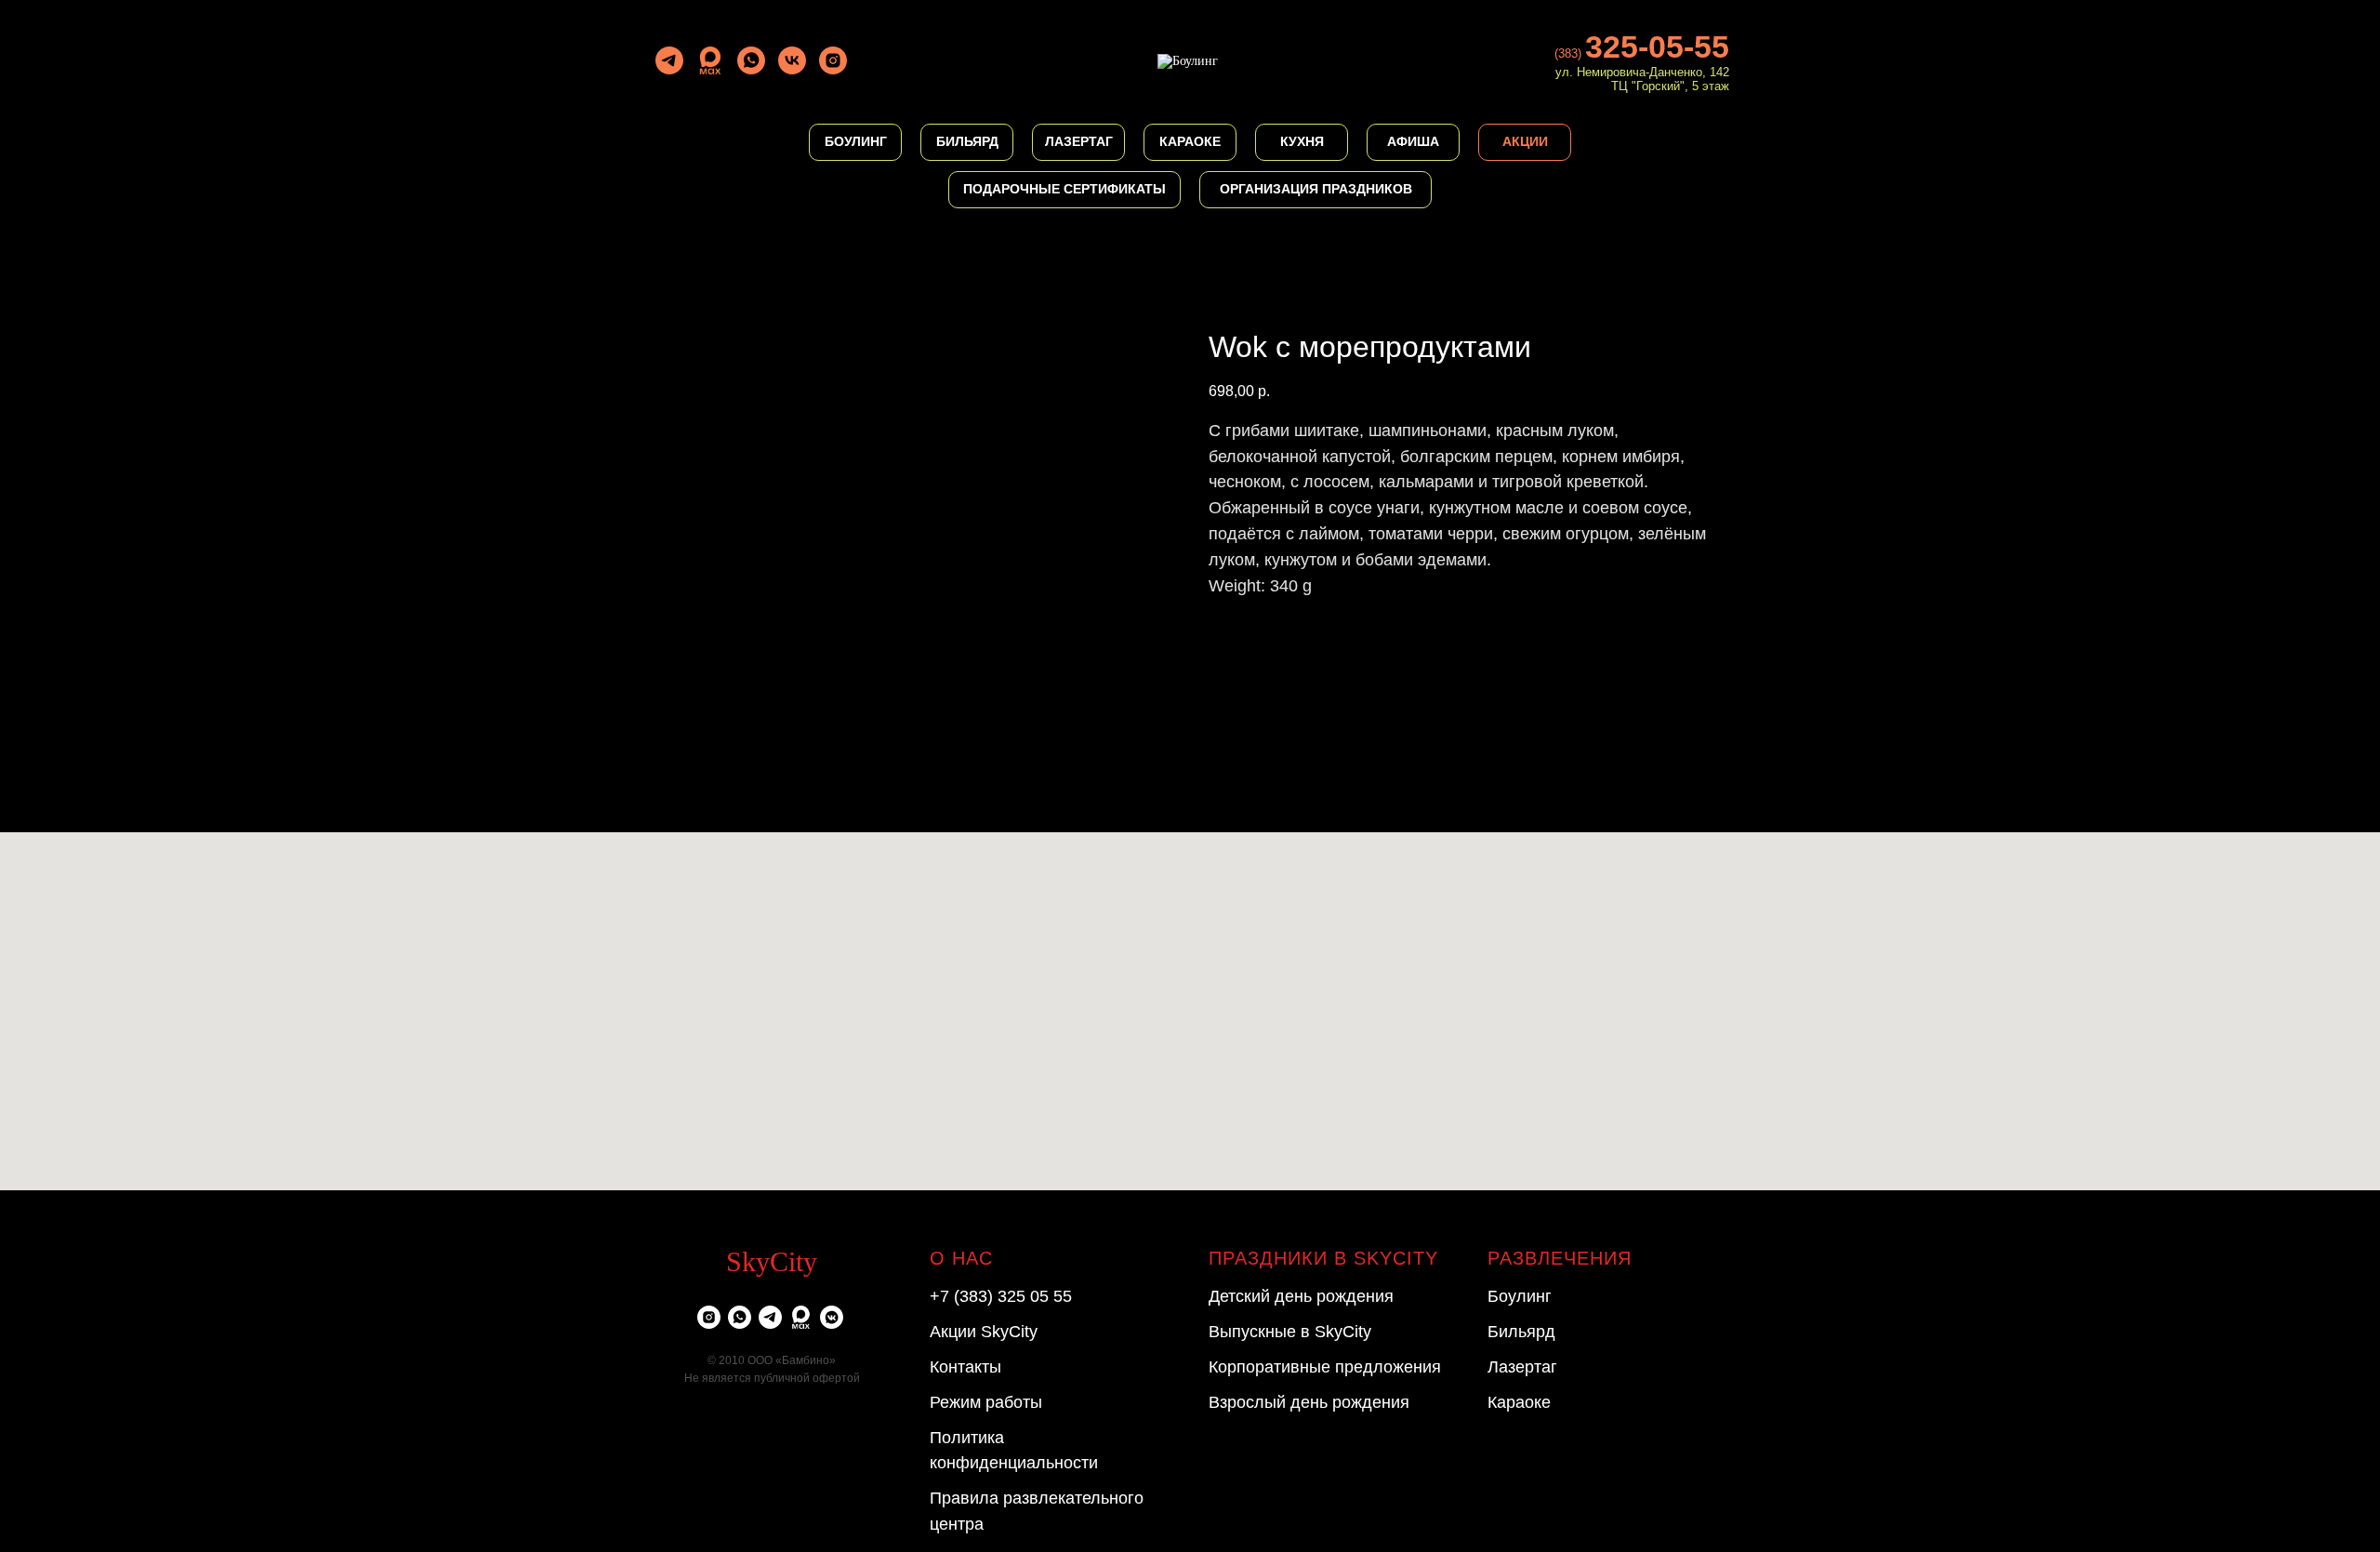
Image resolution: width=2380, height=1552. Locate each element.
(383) (1570, 53)
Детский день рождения (1301, 1296)
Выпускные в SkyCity (1290, 1332)
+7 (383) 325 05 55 (1001, 1296)
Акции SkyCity (984, 1332)
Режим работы (986, 1402)
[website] (801, 1317)
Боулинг (1520, 1296)
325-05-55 (1657, 46)
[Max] (710, 60)
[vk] (792, 60)
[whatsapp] (751, 60)
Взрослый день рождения (1309, 1402)
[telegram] (669, 60)
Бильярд (1521, 1332)
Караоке (1519, 1402)
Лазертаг (1522, 1367)
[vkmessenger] (832, 1317)
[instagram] (833, 60)
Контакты (965, 1367)
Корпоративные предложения (1325, 1367)
